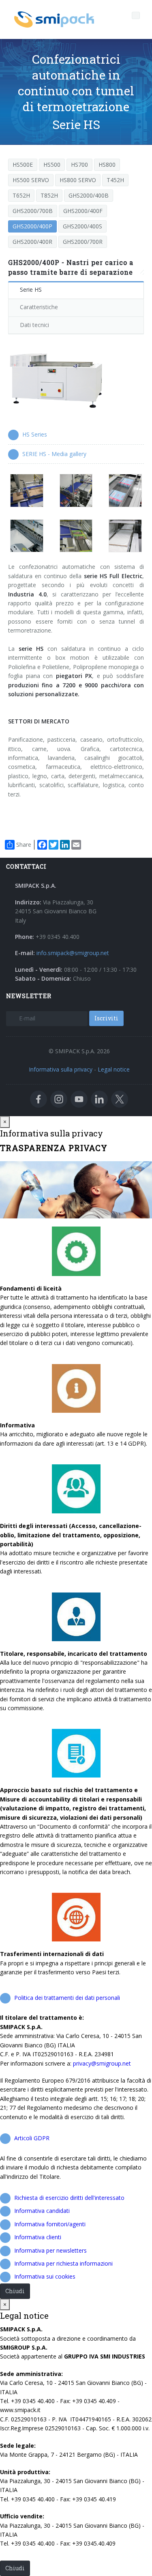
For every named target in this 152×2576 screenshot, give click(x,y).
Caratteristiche (39, 307)
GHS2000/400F (83, 211)
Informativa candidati (42, 2211)
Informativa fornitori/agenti (50, 2224)
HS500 (52, 165)
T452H (115, 180)
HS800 (107, 165)
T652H (21, 195)
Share (24, 845)
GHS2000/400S (82, 226)
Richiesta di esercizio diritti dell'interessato (69, 2198)
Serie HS (31, 289)
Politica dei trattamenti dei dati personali (67, 1998)
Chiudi (15, 2291)
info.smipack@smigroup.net (73, 953)
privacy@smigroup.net (102, 2063)
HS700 (79, 165)
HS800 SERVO (78, 180)
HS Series (35, 434)
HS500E (23, 165)
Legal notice (114, 1069)
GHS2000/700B (33, 211)
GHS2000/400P (32, 226)
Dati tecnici (34, 325)
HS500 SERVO (31, 180)
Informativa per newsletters (50, 2250)
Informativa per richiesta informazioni (63, 2263)
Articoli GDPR (32, 2138)
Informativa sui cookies (45, 2276)
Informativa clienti (38, 2237)
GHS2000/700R (83, 242)
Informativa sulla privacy (61, 1069)
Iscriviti (106, 1018)
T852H (49, 195)
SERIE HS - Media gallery (54, 454)
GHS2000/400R (32, 242)
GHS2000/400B (89, 195)
